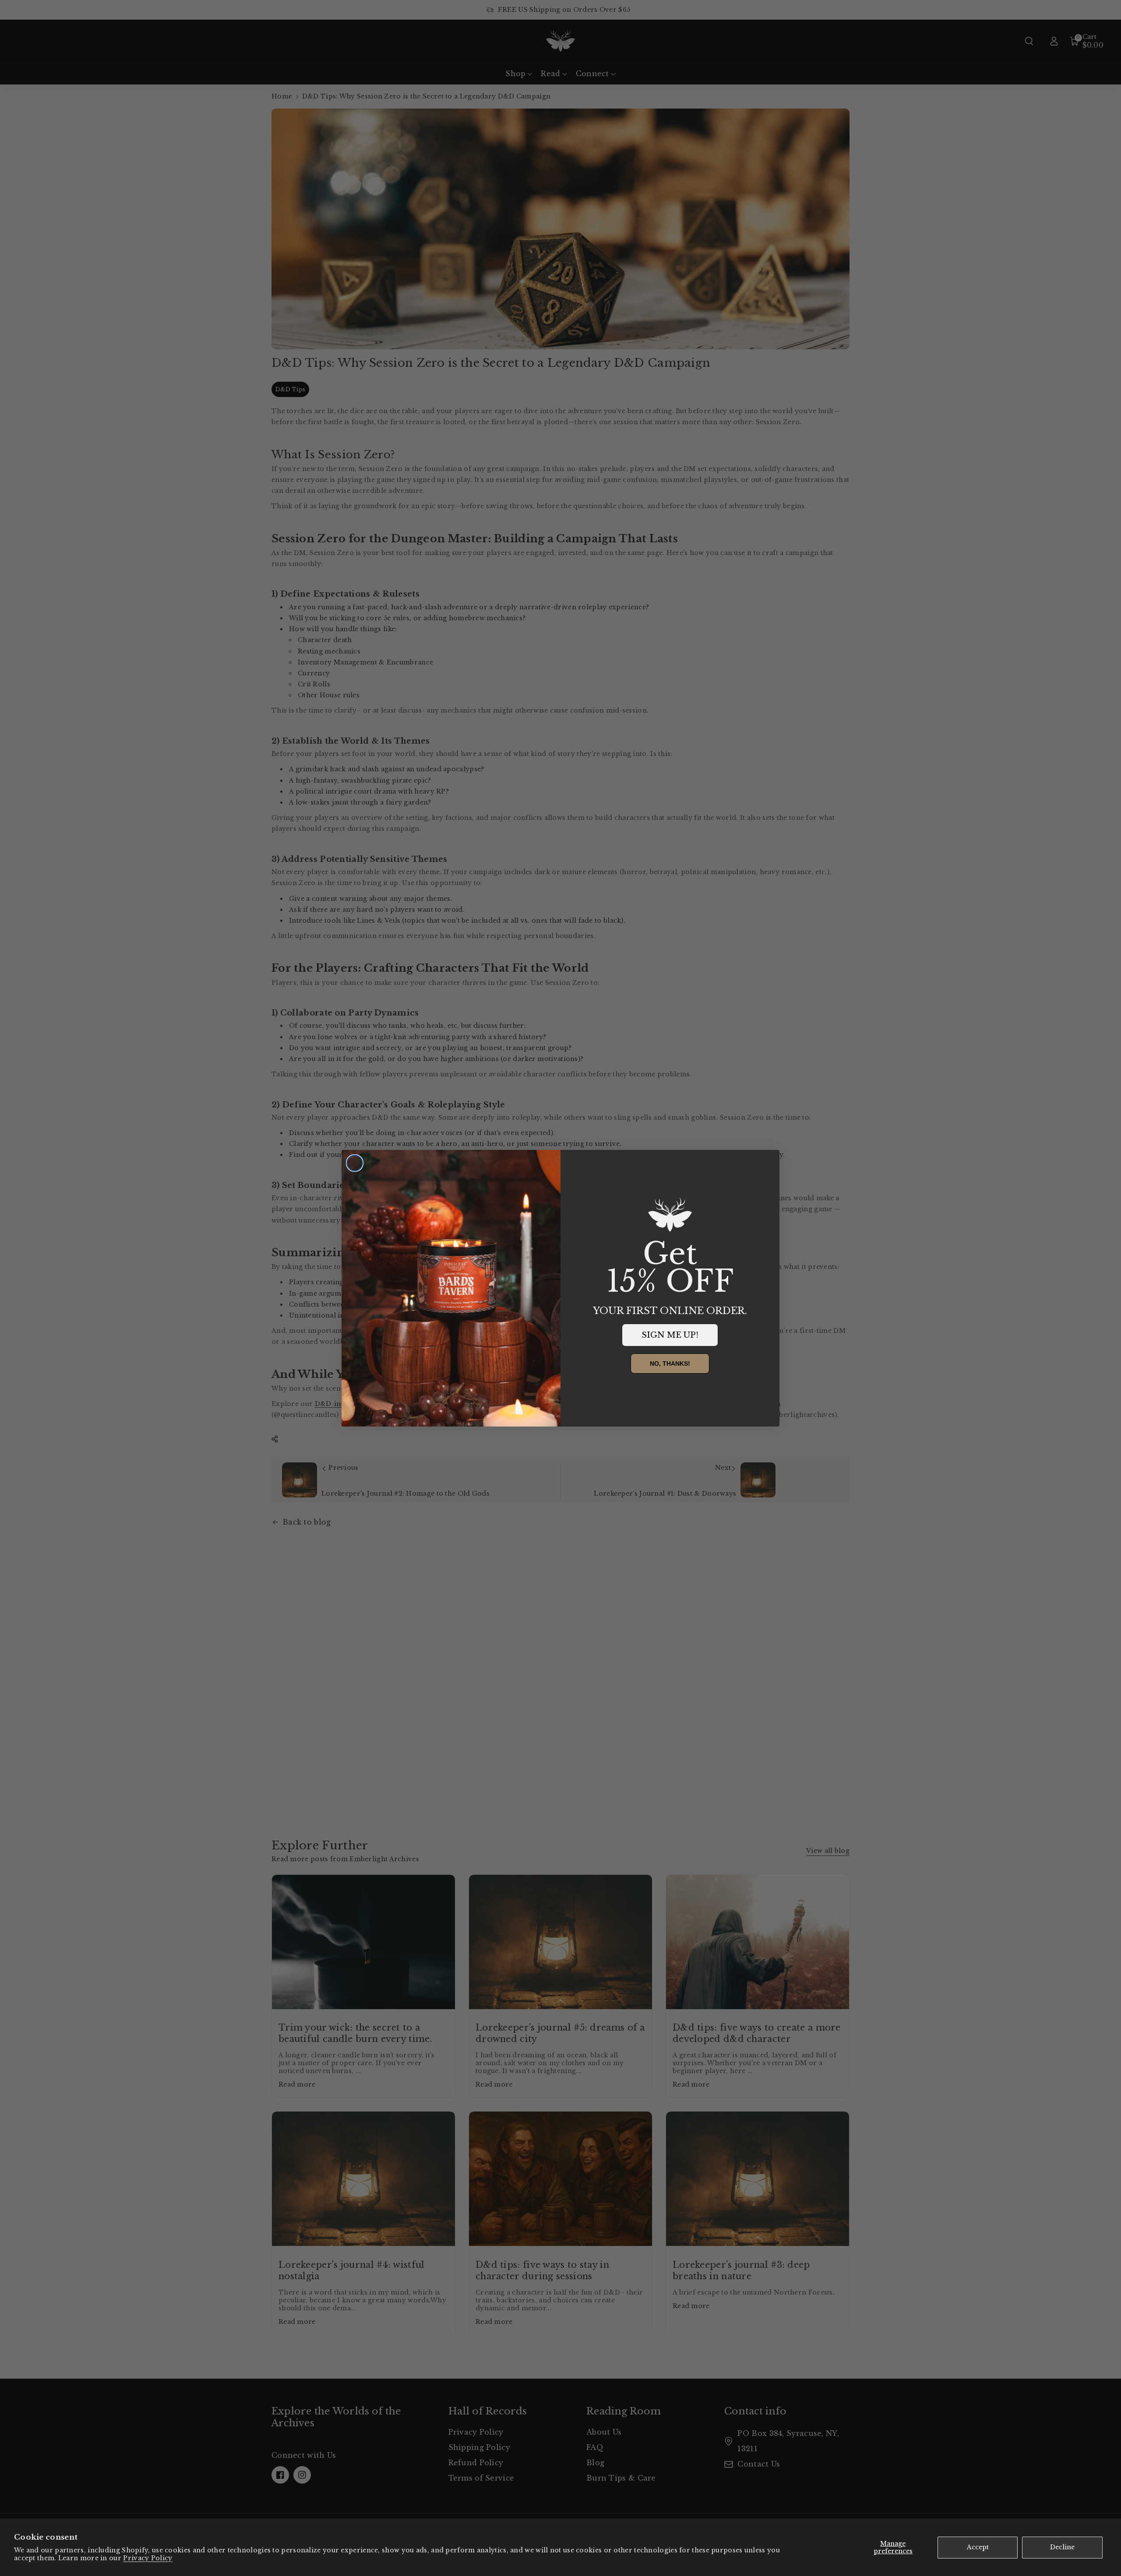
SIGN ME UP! (670, 1335)
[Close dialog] (355, 1163)
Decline (1062, 2547)
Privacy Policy (148, 2558)
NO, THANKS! (670, 1364)
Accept (978, 2547)
